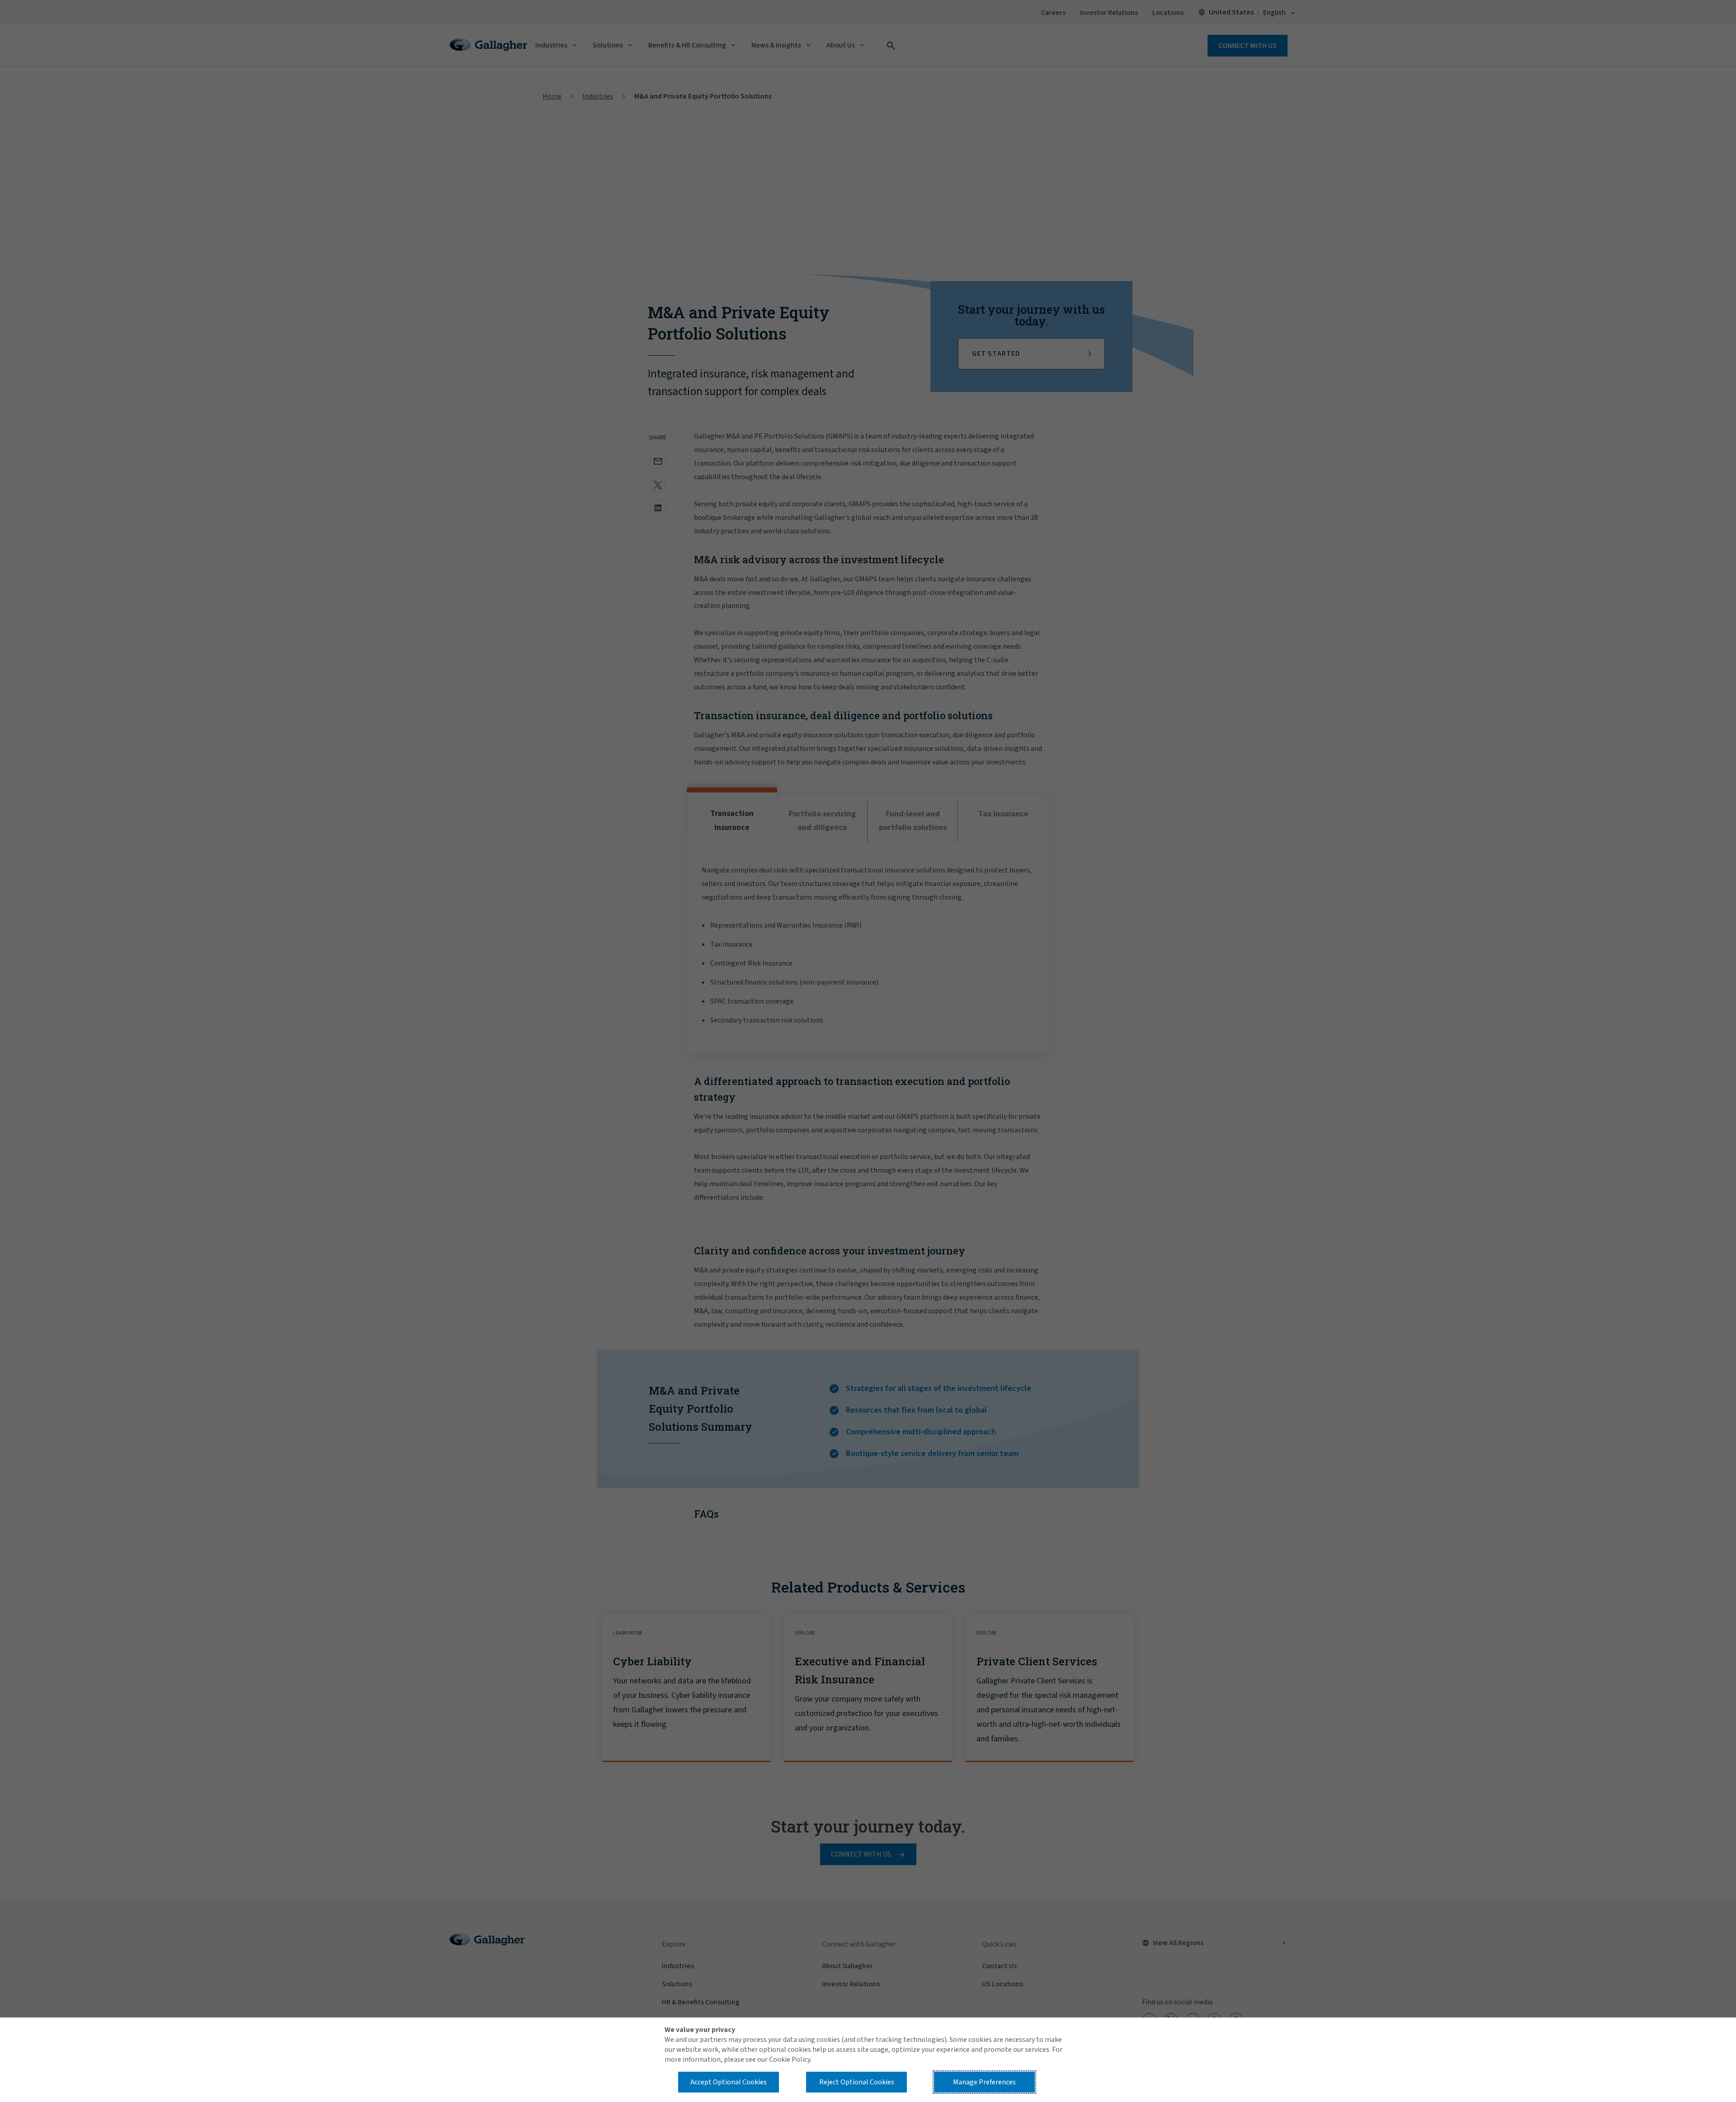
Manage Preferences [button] (984, 2082)
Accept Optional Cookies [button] (729, 2082)
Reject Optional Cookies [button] (857, 2082)
